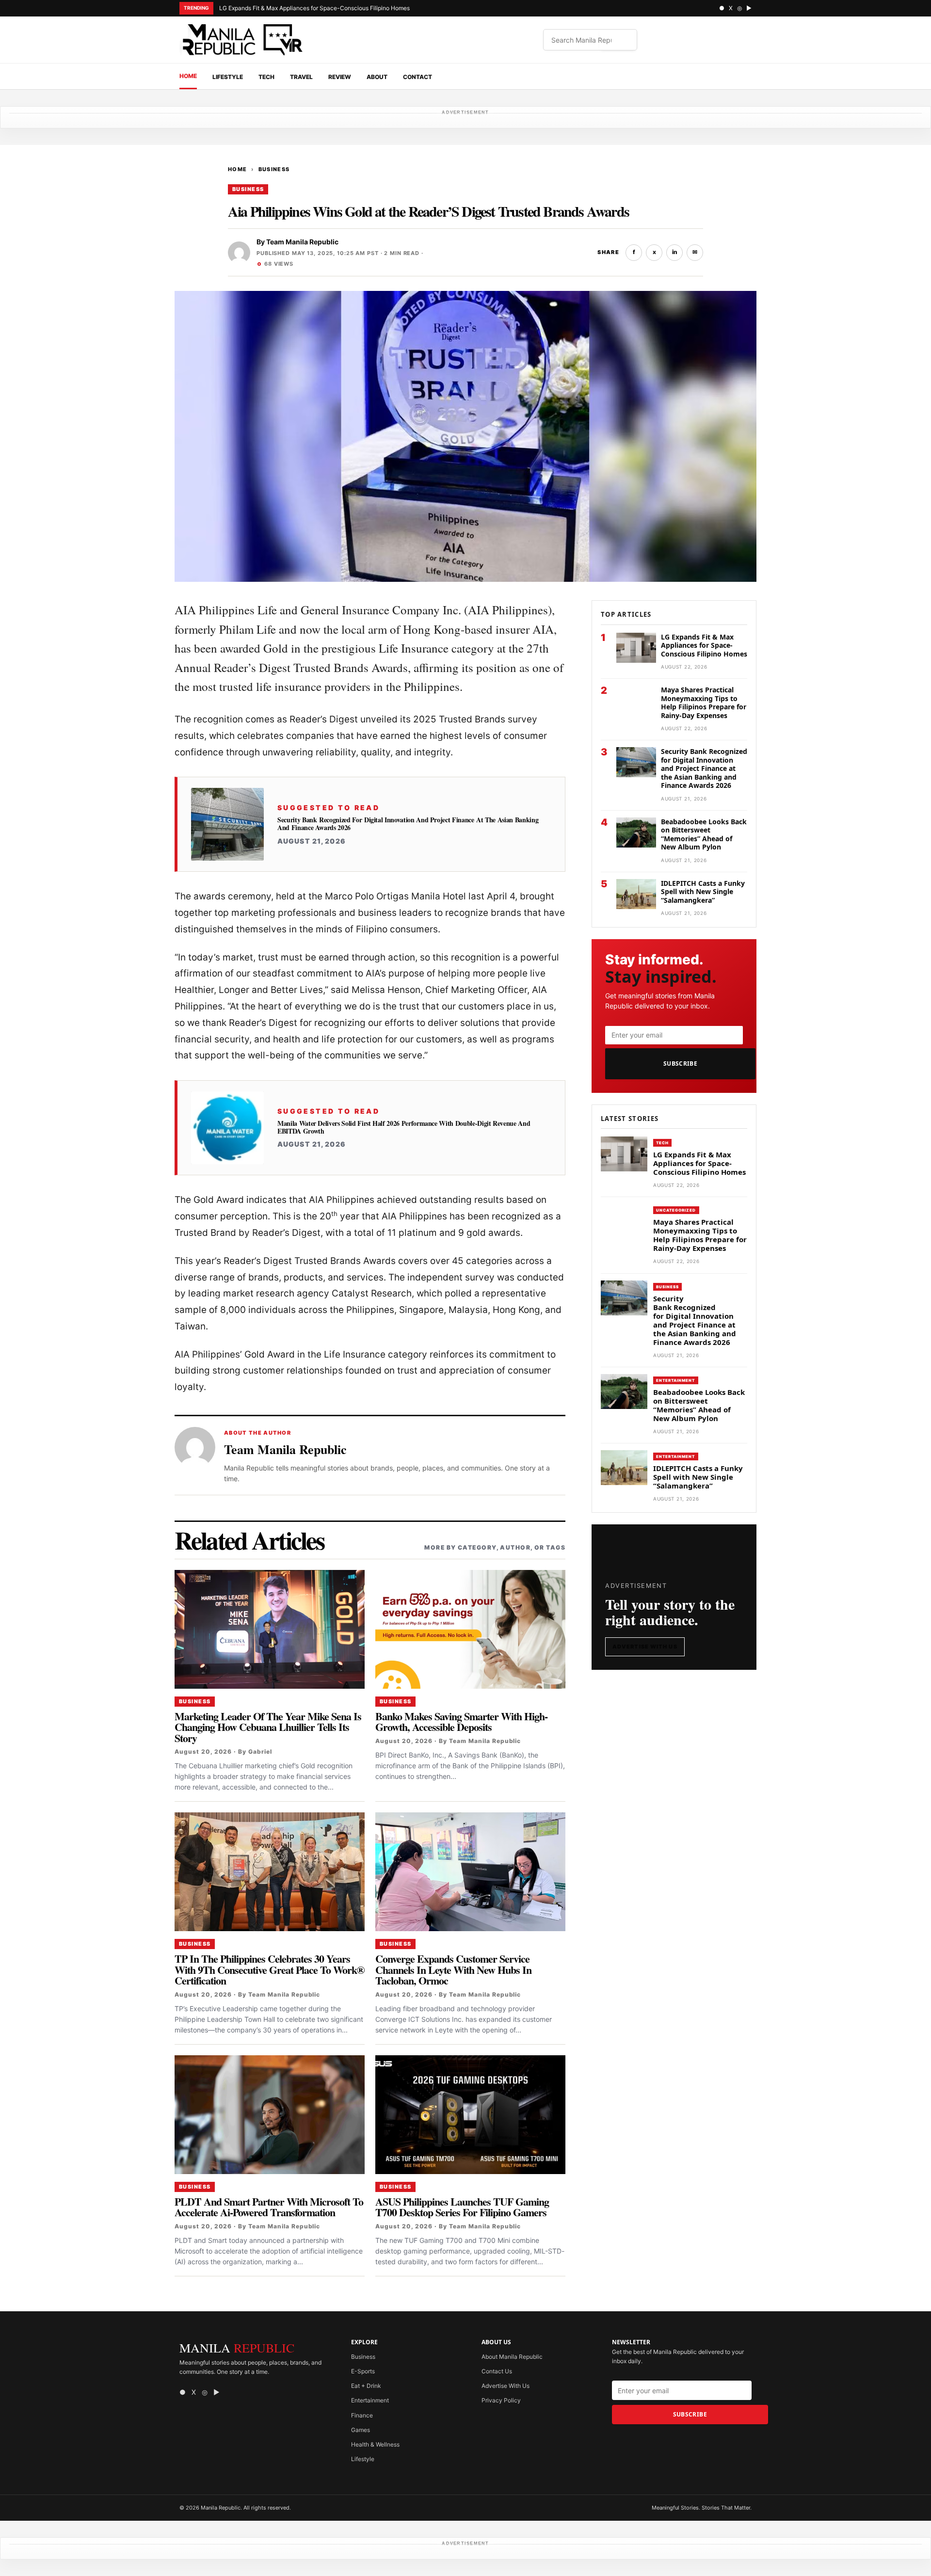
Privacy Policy (501, 2400)
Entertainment (676, 1380)
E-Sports (363, 2371)
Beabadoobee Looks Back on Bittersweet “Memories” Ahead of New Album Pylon (704, 834)
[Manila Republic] (242, 40)
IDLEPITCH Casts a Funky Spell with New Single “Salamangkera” (703, 892)
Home (188, 76)
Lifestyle (228, 77)
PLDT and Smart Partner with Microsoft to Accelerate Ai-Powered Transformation (269, 2207)
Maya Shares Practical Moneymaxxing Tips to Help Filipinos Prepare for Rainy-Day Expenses (704, 703)
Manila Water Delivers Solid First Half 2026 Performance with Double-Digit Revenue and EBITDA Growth (404, 1127)
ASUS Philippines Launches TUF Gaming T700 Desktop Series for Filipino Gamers (462, 2207)
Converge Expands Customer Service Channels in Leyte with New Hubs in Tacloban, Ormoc (453, 1969)
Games (361, 2430)
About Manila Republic (512, 2357)
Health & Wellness (375, 2444)
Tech (266, 77)
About (377, 77)
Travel (301, 77)
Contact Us (497, 2371)
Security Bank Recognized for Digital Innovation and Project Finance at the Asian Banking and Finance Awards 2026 (408, 824)
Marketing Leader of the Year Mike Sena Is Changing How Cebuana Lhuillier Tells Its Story (268, 1727)
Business (274, 169)
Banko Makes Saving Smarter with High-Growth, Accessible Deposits (461, 1721)
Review (340, 77)
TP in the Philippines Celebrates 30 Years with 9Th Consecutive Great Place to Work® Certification (269, 1969)
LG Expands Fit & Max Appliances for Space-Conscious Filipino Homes (314, 8)
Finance (362, 2415)
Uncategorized (676, 1211)
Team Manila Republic (302, 242)
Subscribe (680, 1064)
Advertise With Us (645, 1647)
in (675, 252)
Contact (417, 77)
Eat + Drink (366, 2386)
